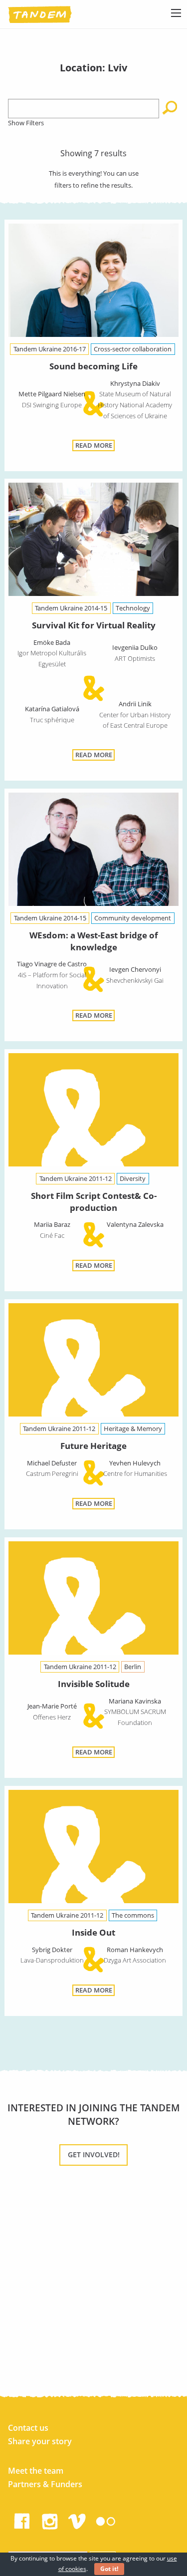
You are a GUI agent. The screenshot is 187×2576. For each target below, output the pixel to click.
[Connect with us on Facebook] (22, 2519)
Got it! (109, 2569)
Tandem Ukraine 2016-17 (50, 349)
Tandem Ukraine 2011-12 (76, 1178)
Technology (133, 608)
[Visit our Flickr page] (106, 2519)
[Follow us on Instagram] (50, 2519)
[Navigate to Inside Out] (93, 1849)
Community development (133, 918)
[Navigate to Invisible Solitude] (93, 1600)
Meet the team (36, 2471)
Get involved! (94, 2154)
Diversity (133, 1178)
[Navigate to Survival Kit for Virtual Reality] (93, 541)
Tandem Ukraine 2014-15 (71, 608)
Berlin (133, 1667)
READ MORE (94, 445)
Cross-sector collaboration (133, 349)
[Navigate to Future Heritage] (93, 1362)
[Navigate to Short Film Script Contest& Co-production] (93, 1112)
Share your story (40, 2441)
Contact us (28, 2428)
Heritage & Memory (133, 1429)
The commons (133, 1915)
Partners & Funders (45, 2484)
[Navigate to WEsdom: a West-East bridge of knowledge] (93, 851)
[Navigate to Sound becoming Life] (93, 282)
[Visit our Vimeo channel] (78, 2519)
